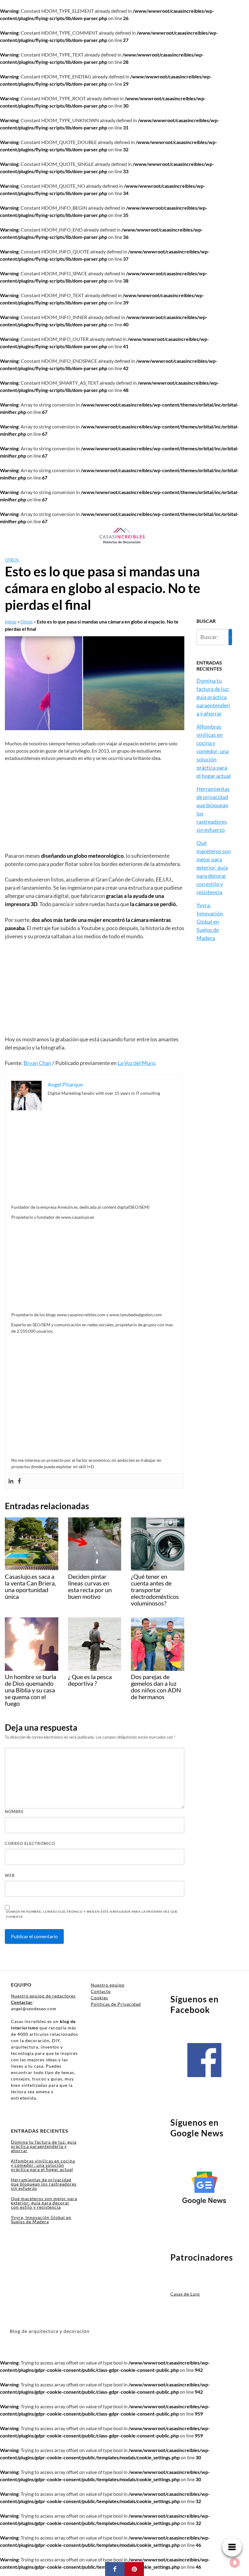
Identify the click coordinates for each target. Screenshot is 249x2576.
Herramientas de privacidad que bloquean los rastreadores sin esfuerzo (44, 2184)
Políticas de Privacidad (116, 2004)
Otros (12, 560)
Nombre (14, 1812)
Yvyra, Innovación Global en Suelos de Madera (210, 922)
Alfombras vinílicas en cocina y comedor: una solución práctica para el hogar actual (214, 751)
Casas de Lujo (185, 2294)
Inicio (11, 622)
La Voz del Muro (136, 1063)
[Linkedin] (11, 1481)
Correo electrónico (30, 1843)
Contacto (101, 1991)
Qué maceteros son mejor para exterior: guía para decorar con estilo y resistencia (214, 867)
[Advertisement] (95, 807)
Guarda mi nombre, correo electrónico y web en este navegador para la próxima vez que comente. (92, 1914)
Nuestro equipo (108, 1985)
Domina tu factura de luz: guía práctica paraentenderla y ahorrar (213, 697)
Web (10, 1875)
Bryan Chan (38, 1063)
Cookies (99, 1998)
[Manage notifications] (235, 2563)
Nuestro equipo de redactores (43, 1996)
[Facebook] (19, 1481)
